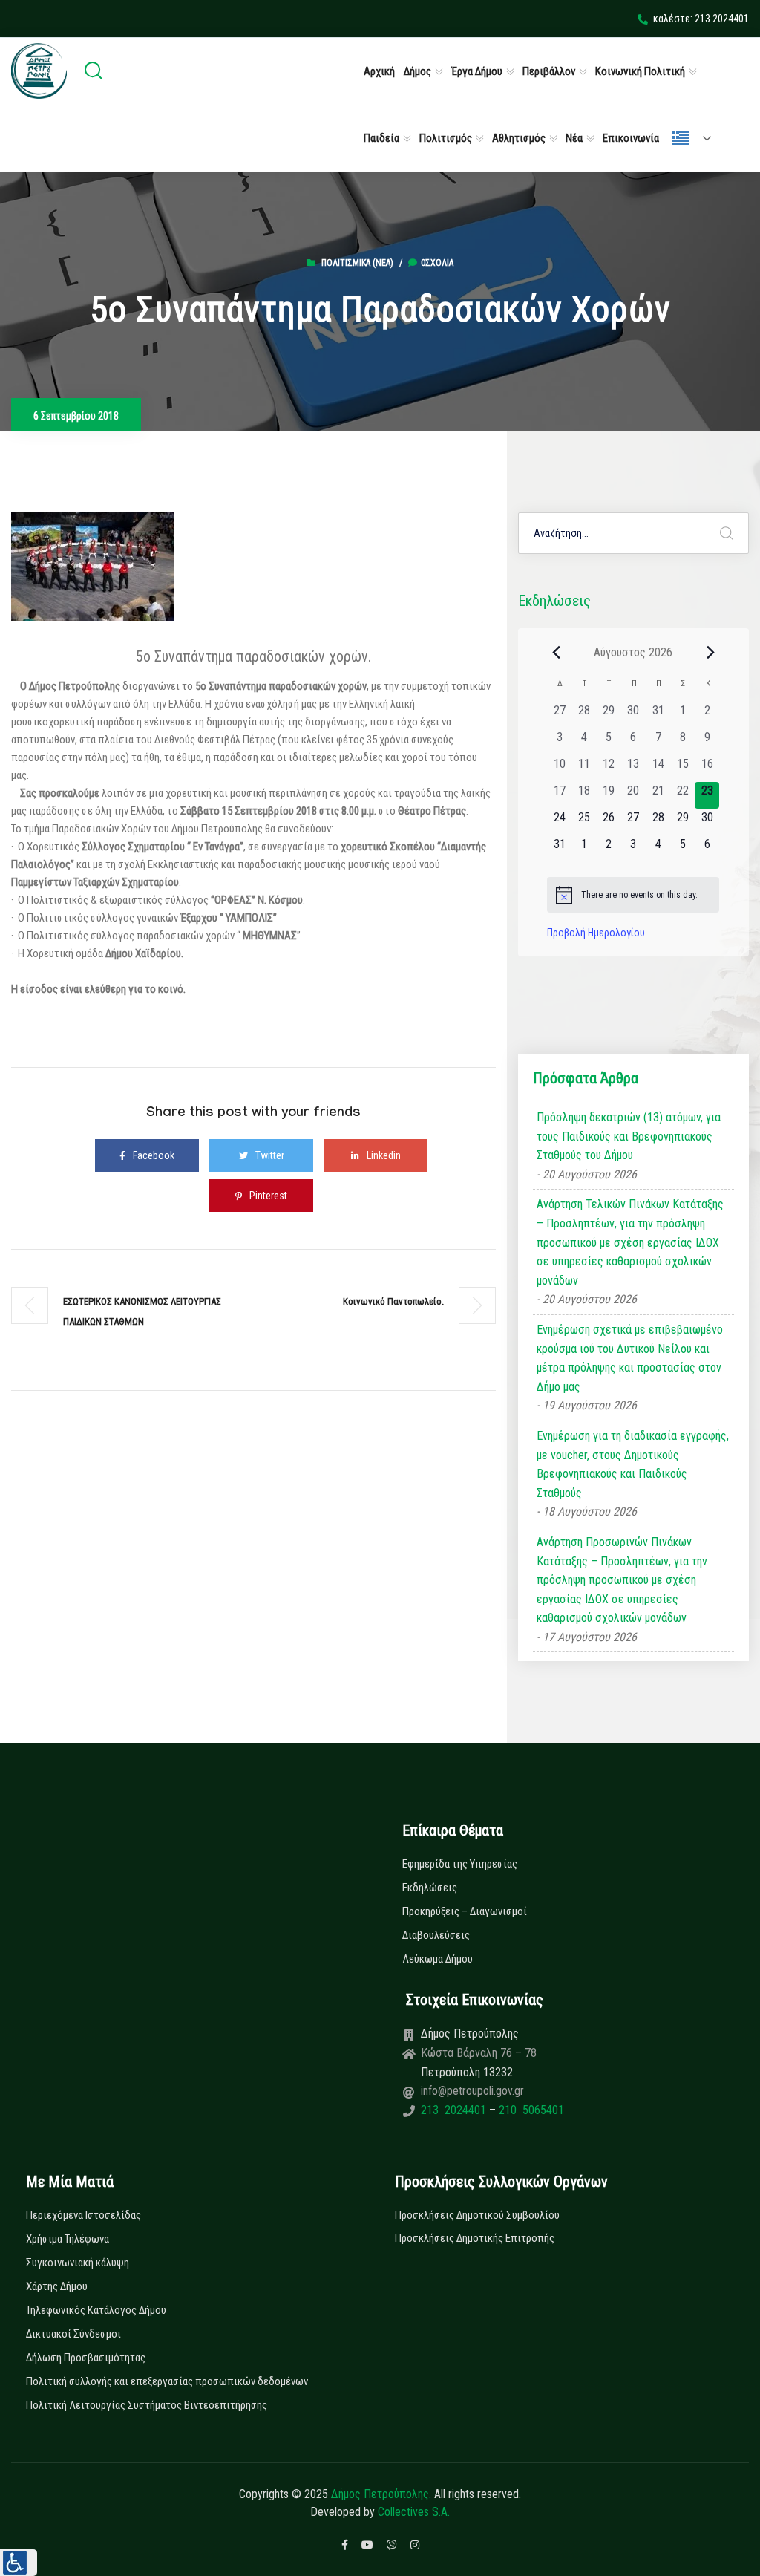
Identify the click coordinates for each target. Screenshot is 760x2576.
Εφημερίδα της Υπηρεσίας (460, 1864)
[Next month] (710, 652)
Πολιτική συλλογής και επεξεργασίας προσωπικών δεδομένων (167, 2381)
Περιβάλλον (549, 71)
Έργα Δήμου (477, 71)
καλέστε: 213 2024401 (701, 19)
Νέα (574, 138)
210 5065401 (530, 2110)
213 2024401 (455, 2110)
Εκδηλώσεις (430, 1888)
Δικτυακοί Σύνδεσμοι (73, 2334)
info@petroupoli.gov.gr (472, 2091)
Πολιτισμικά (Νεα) (357, 263)
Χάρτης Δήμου (57, 2286)
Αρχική (379, 71)
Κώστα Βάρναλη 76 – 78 (479, 2053)
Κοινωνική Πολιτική (640, 71)
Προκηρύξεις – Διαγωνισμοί (465, 1911)
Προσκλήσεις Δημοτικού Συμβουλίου (477, 2215)
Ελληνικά (698, 138)
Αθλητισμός (519, 138)
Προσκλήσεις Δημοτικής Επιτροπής (475, 2238)
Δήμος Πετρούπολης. (381, 2494)
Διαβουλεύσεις (436, 1935)
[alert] (633, 895)
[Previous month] (556, 652)
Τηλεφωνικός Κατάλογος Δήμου (96, 2310)
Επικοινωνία (631, 138)
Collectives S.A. (414, 2512)
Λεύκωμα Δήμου (438, 1959)
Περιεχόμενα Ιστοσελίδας (83, 2215)
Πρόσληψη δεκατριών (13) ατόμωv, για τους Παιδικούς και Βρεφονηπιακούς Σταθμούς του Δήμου (629, 1136)
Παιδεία (381, 138)
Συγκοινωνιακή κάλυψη (78, 2263)
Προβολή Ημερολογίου (596, 933)
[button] (19, 2563)
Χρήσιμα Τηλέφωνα (68, 2239)
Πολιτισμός (446, 138)
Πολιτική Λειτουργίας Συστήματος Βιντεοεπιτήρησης (147, 2405)
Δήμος (417, 71)
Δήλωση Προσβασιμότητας (86, 2358)
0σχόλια (437, 263)
